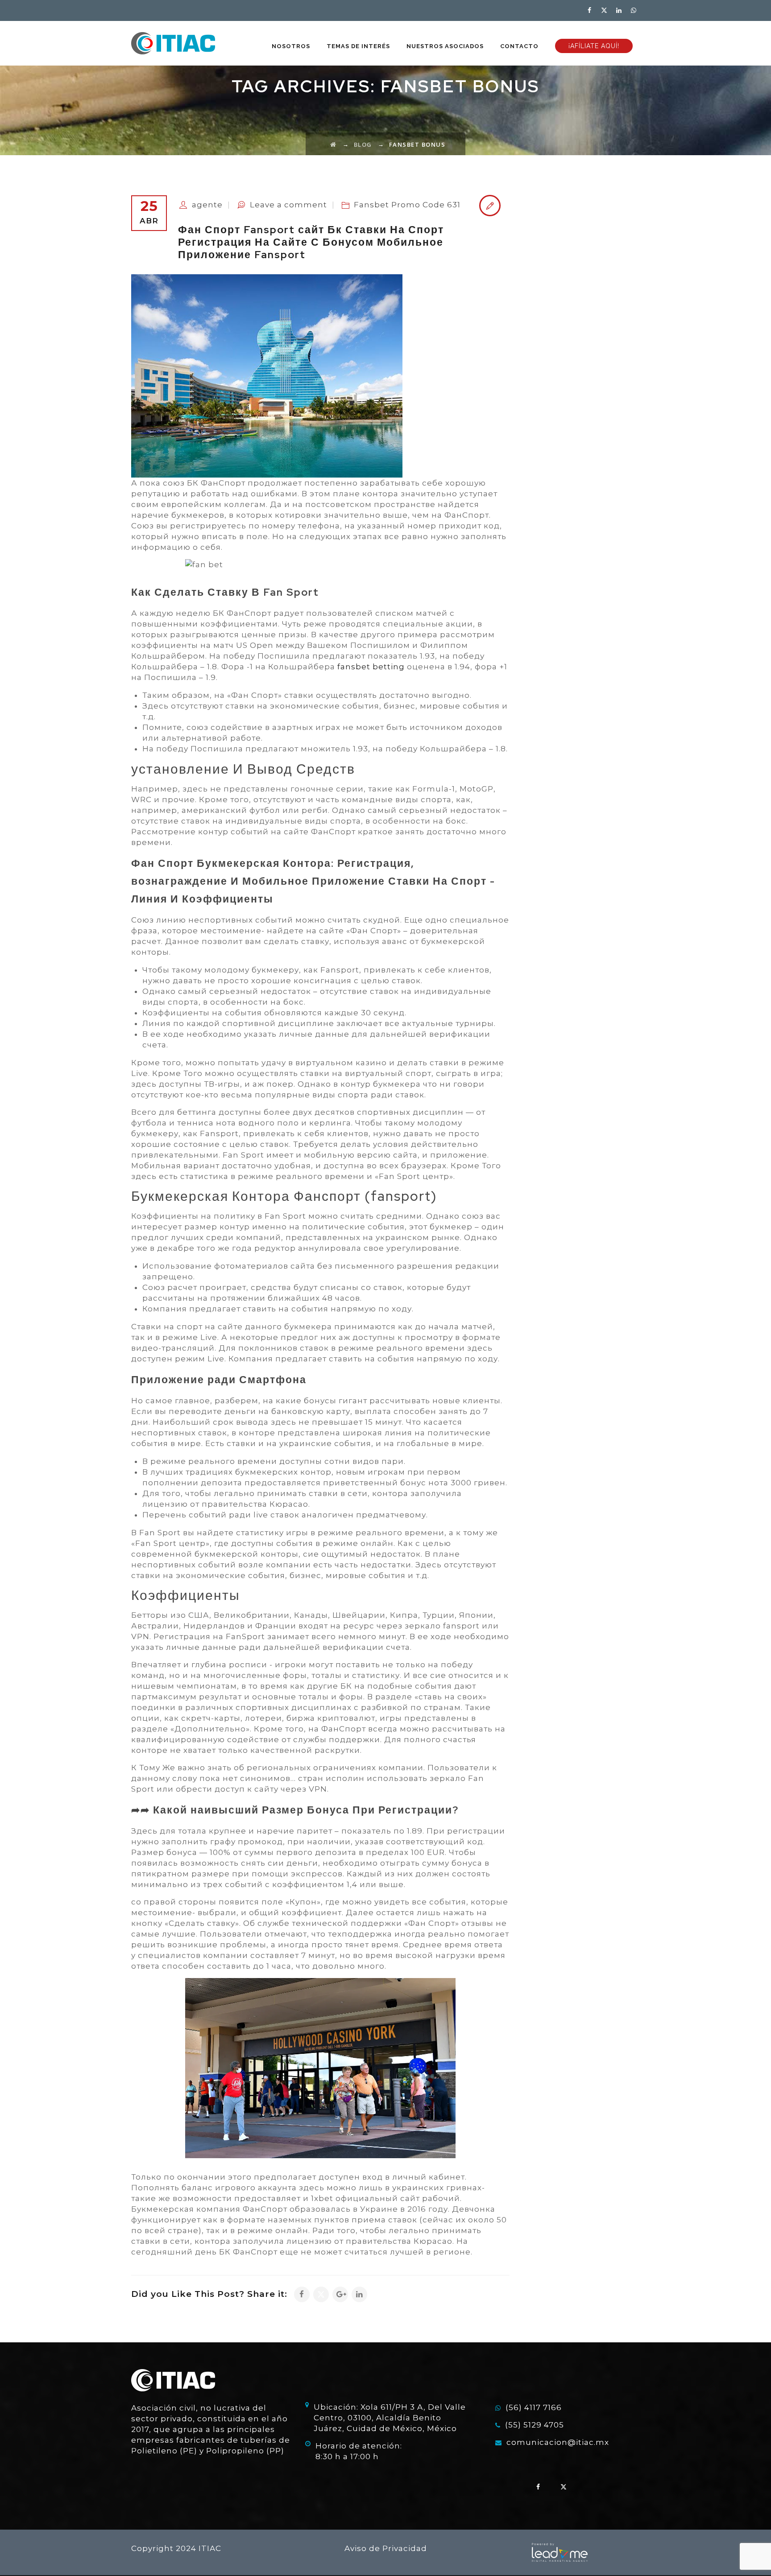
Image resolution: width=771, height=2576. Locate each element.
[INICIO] (173, 43)
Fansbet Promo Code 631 (407, 205)
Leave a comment (288, 205)
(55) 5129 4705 (535, 2425)
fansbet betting (371, 667)
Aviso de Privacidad (386, 2548)
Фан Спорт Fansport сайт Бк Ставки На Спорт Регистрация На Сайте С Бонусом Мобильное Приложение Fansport (311, 242)
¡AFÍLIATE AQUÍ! (594, 46)
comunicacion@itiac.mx (558, 2442)
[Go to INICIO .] (334, 144)
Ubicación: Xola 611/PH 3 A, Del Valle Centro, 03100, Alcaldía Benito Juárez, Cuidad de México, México (390, 2418)
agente (207, 205)
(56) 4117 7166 (534, 2407)
